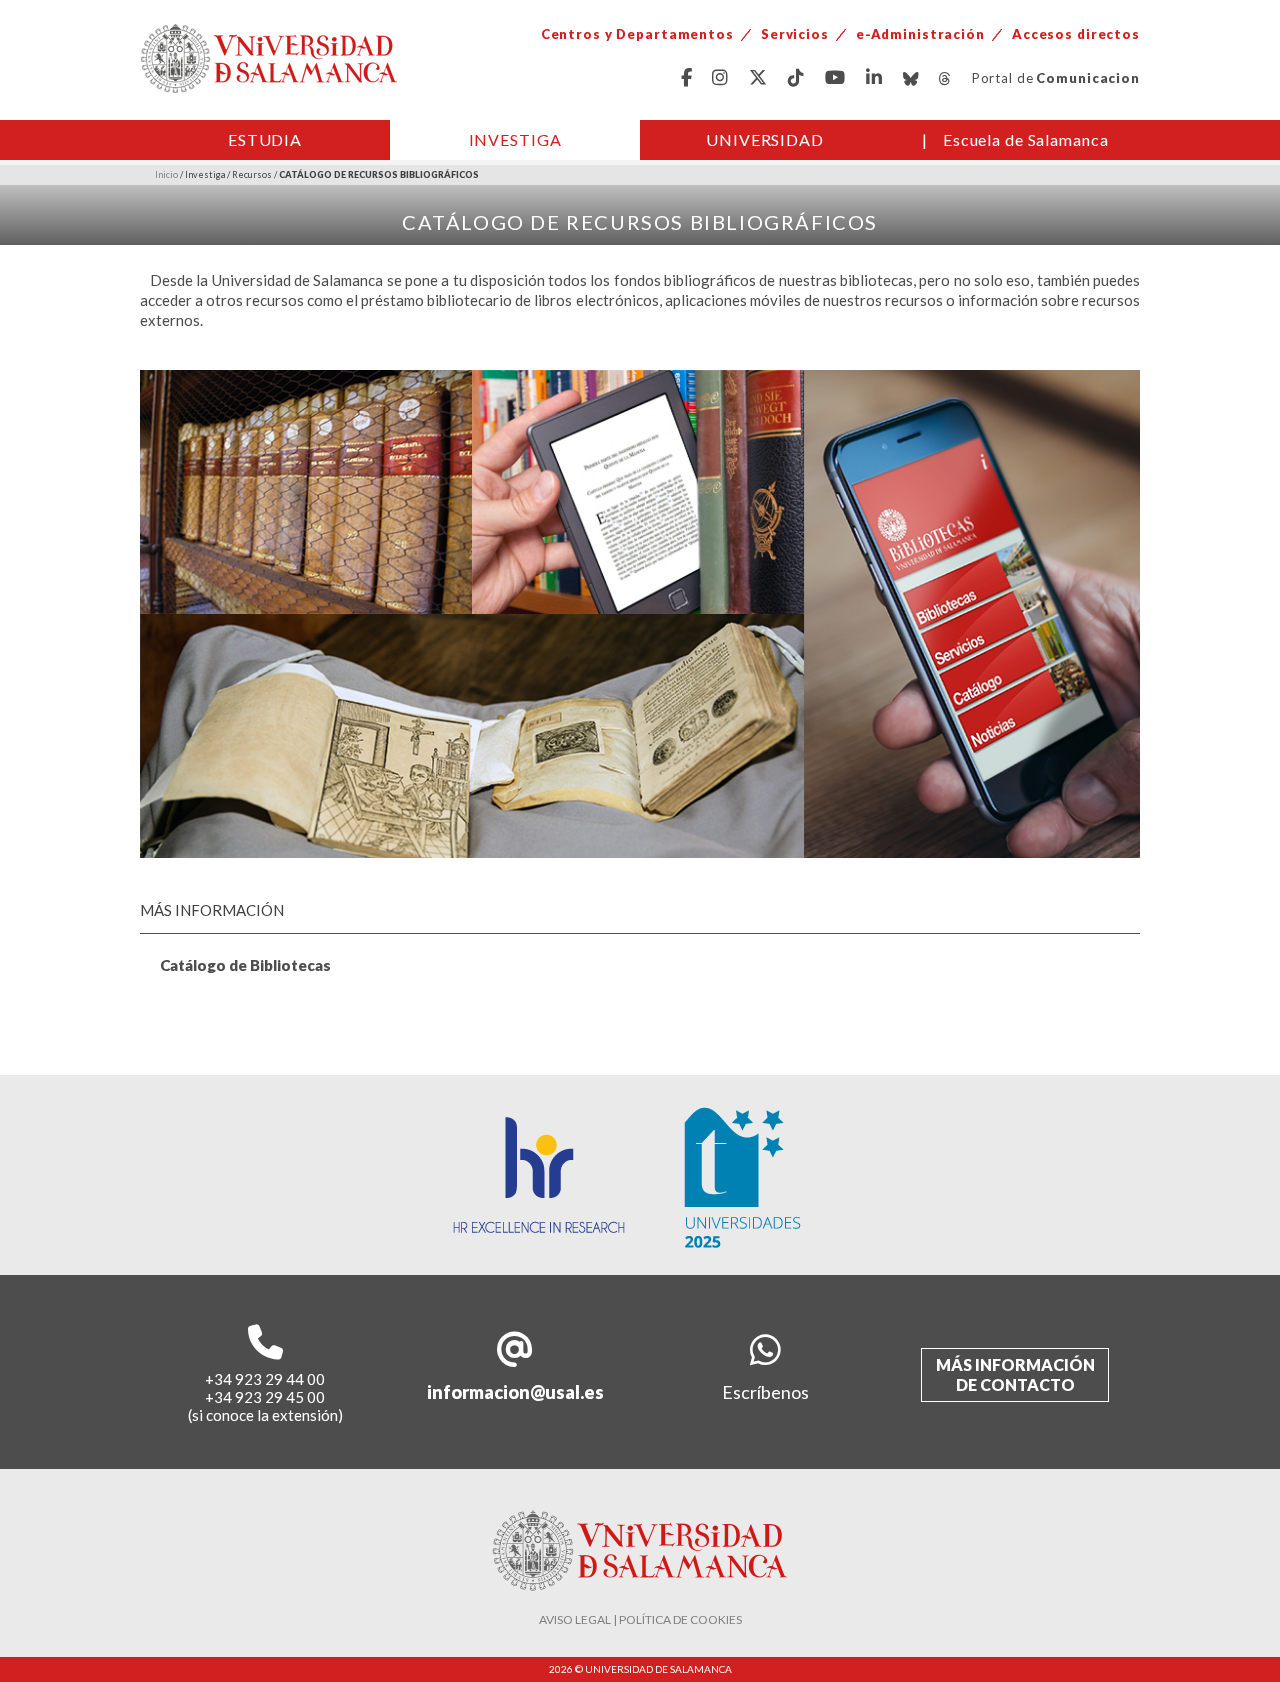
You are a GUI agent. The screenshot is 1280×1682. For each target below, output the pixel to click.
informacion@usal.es (515, 1392)
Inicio (166, 174)
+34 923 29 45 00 (265, 1397)
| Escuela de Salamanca (1015, 139)
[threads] (945, 78)
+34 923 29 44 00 (265, 1379)
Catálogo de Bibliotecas (245, 965)
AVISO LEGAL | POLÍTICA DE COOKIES (640, 1619)
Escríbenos (765, 1392)
